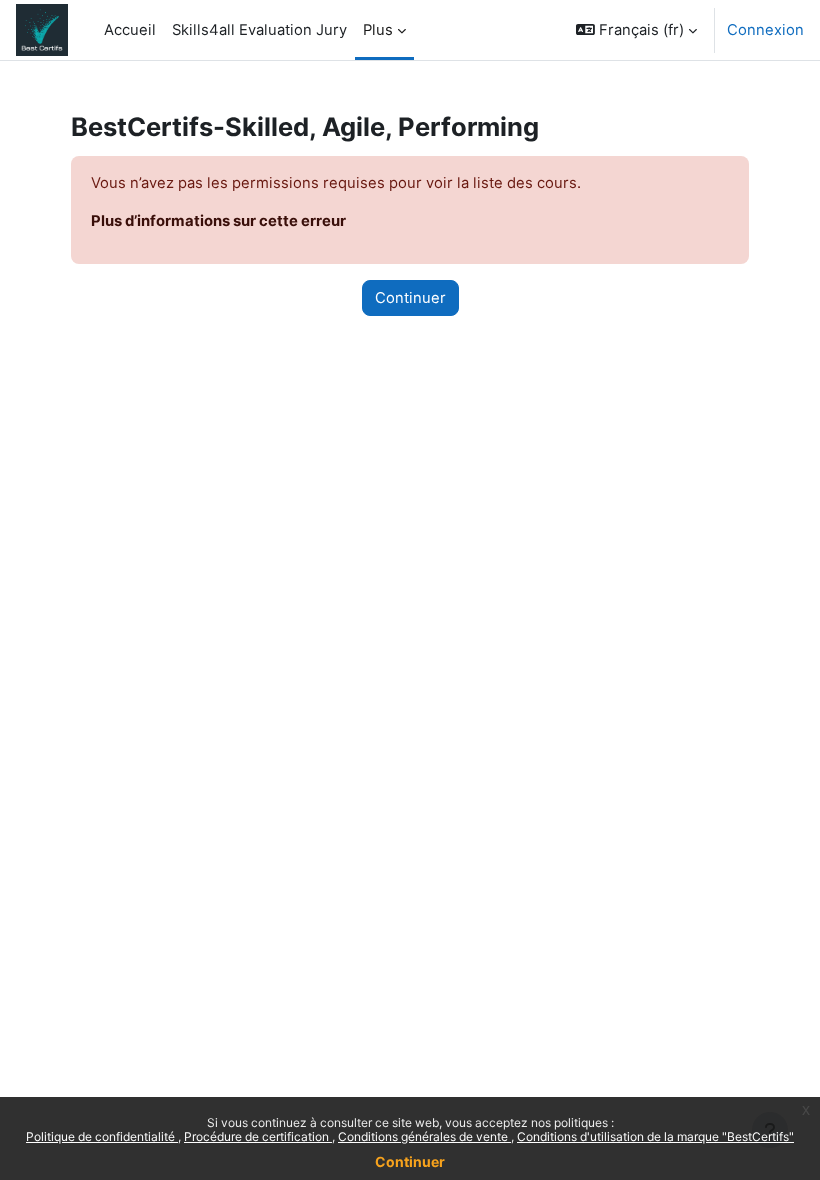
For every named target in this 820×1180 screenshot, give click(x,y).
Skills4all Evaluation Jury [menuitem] (259, 30)
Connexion (765, 30)
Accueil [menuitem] (130, 30)
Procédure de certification (258, 1136)
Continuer (410, 1161)
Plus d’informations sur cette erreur (218, 221)
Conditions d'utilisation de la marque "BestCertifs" (655, 1136)
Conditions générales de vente (424, 1136)
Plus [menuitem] (378, 30)
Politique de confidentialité (102, 1136)
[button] (636, 30)
